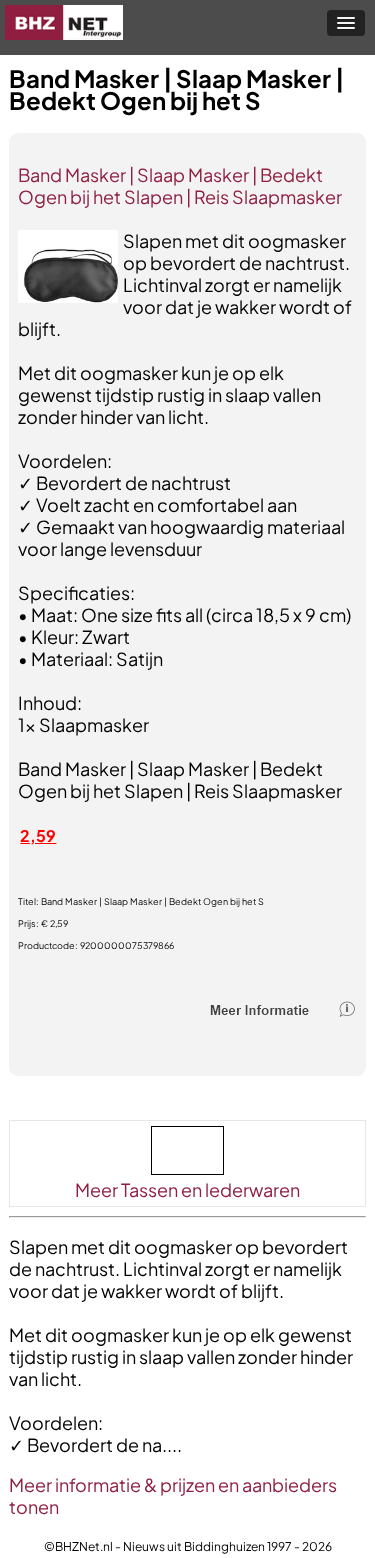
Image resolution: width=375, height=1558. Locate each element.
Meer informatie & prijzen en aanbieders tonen (173, 1495)
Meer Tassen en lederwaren (187, 1189)
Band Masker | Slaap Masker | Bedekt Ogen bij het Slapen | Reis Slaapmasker (180, 185)
